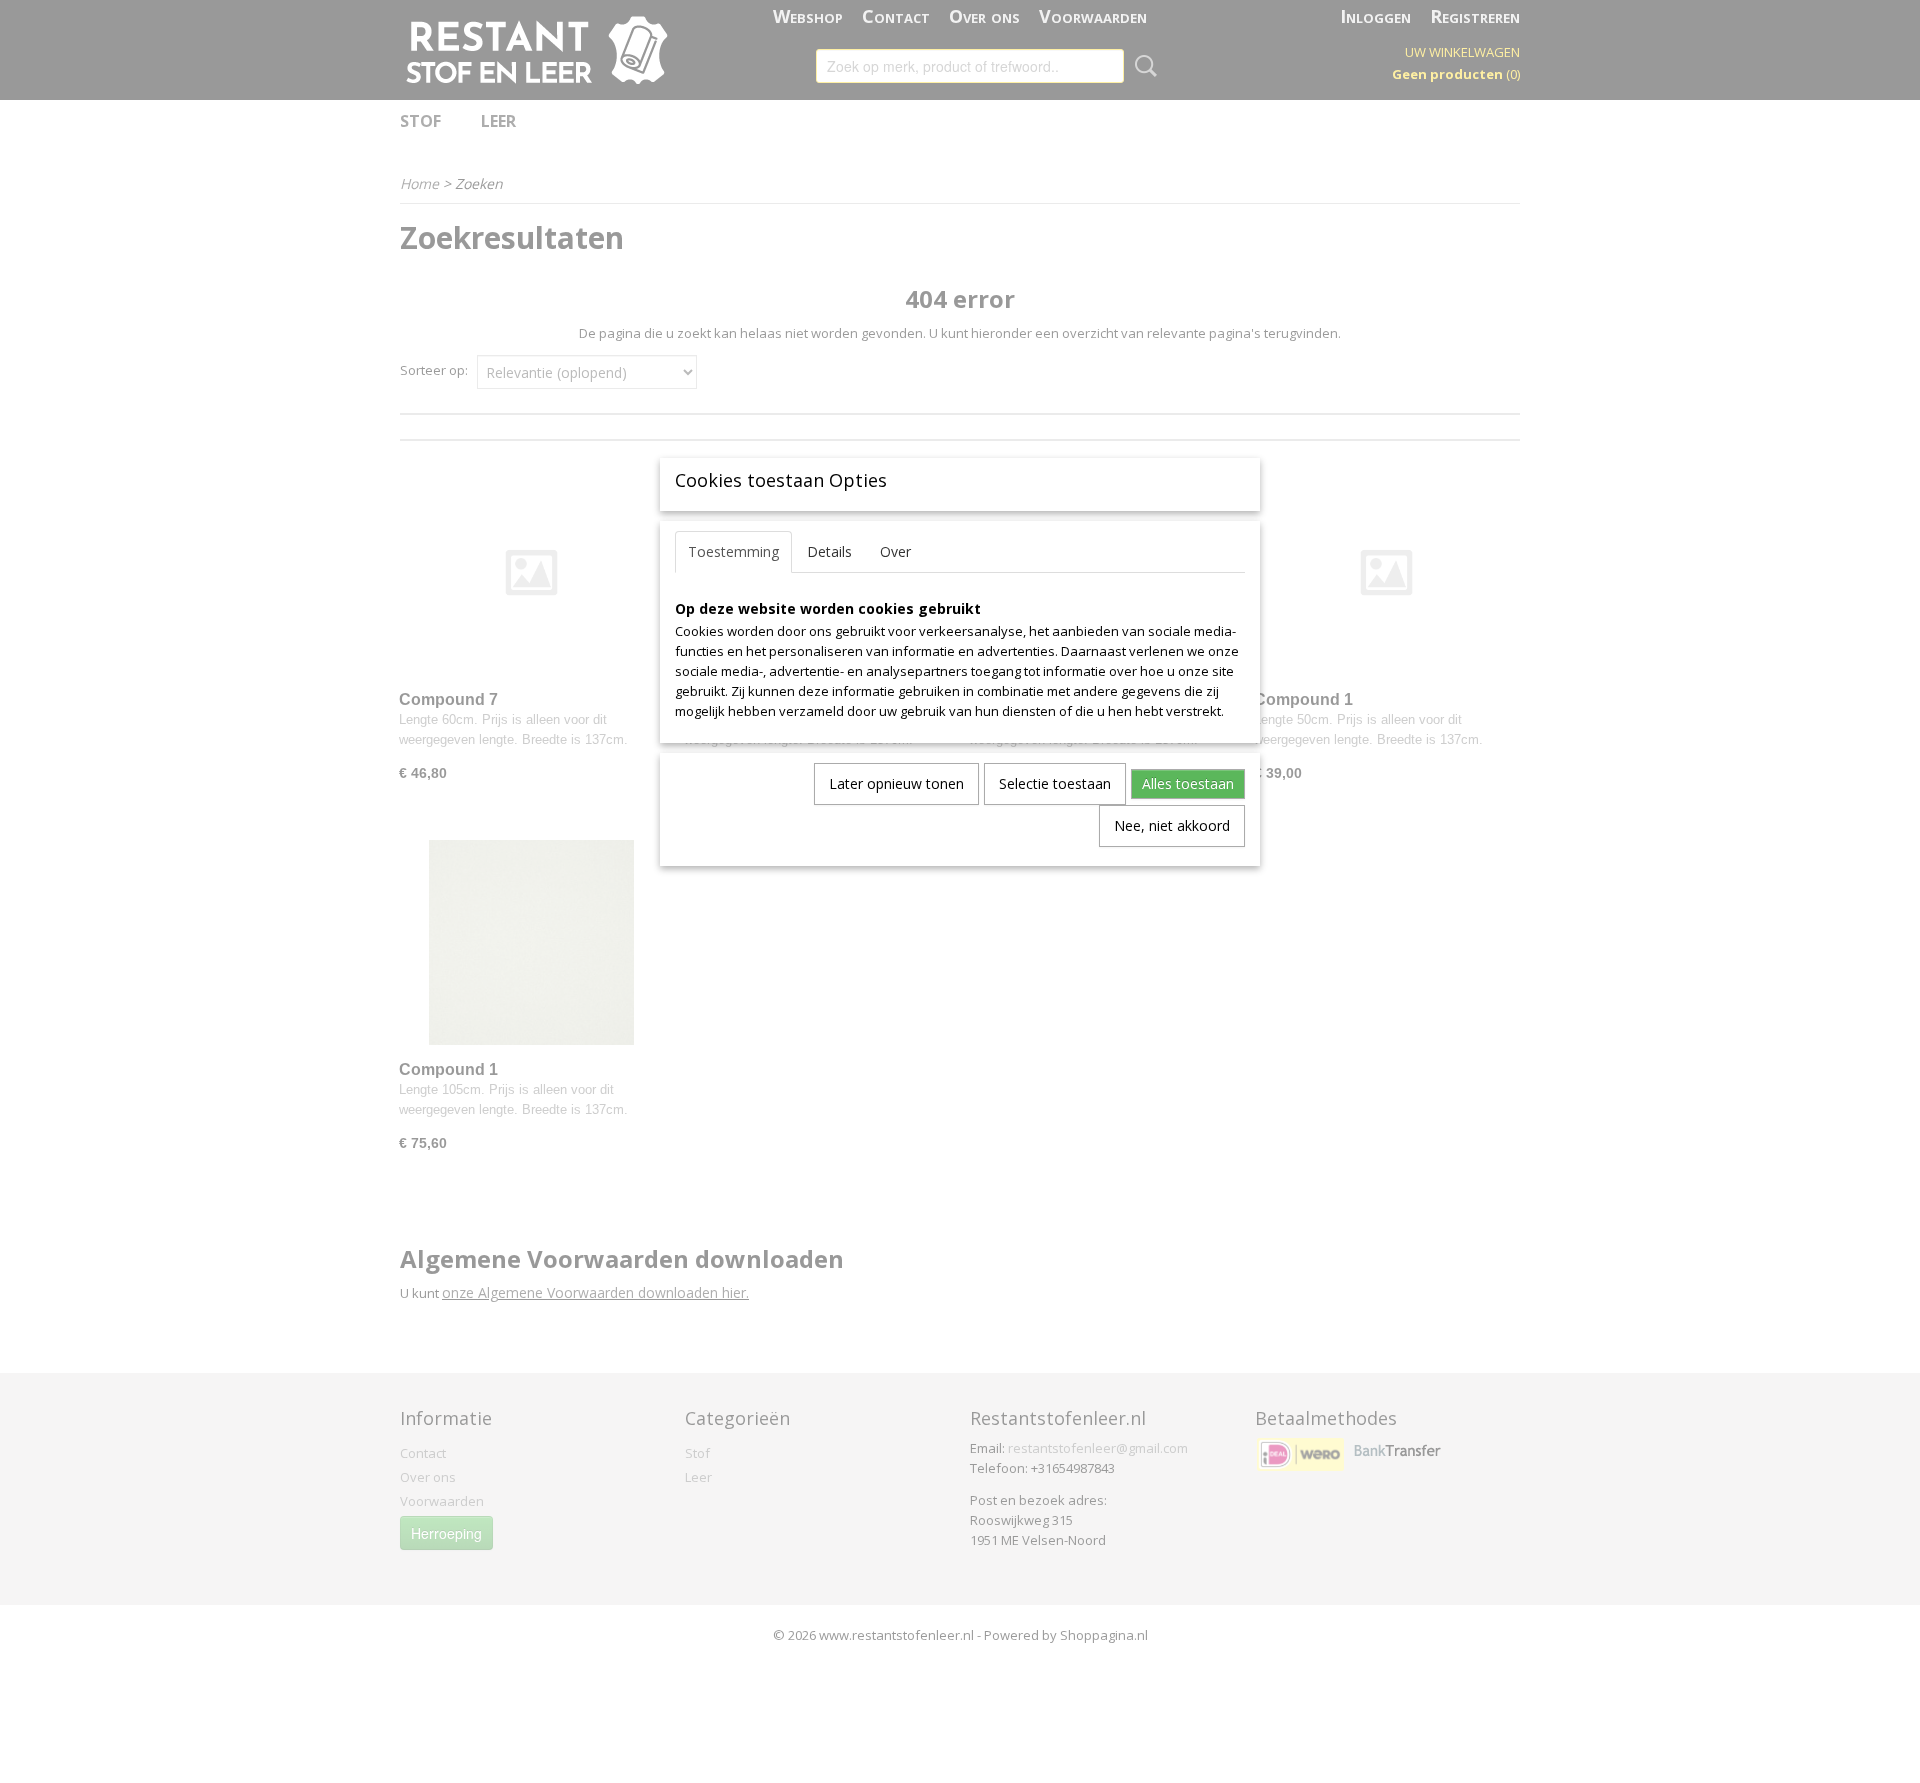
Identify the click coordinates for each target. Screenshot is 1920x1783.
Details (829, 551)
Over (895, 551)
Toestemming (733, 551)
